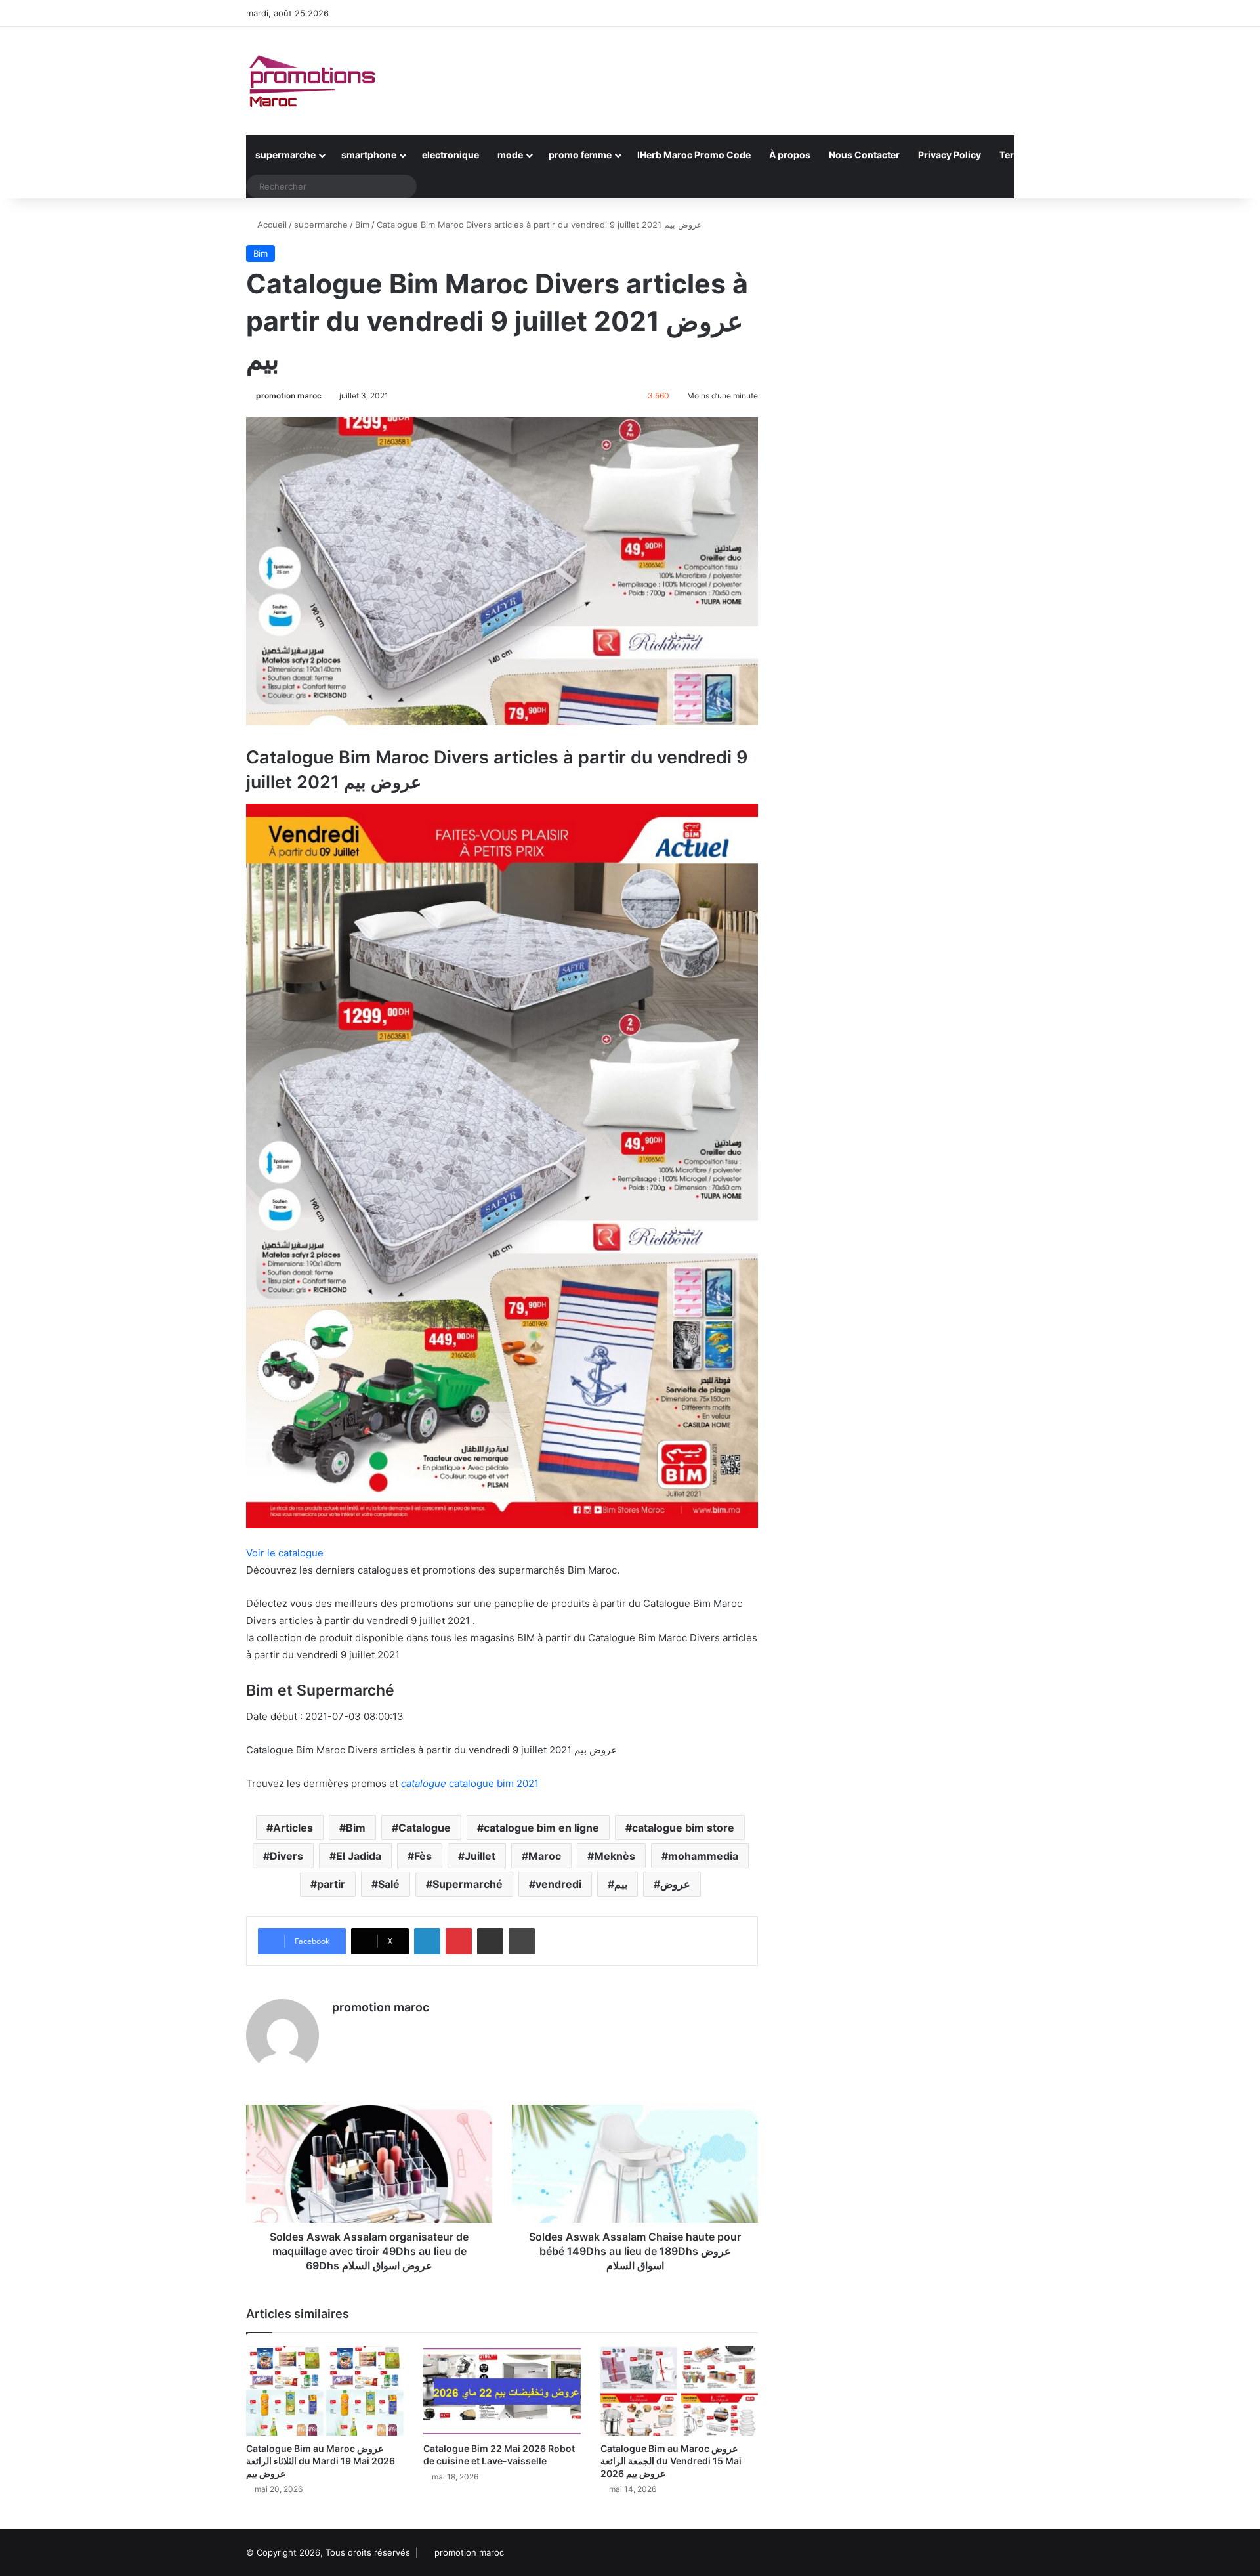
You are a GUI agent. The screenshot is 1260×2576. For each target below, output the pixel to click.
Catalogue (425, 1828)
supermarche (285, 155)
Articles (293, 1828)
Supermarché (468, 1884)
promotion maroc (289, 396)
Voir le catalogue (285, 1553)
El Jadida (359, 1856)
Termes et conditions (1047, 155)
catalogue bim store (683, 1828)
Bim (362, 225)
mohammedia (703, 1856)
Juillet (480, 1856)
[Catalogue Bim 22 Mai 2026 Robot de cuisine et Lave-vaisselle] (502, 2391)
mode (510, 155)
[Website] (340, 2030)
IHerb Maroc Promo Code (694, 155)
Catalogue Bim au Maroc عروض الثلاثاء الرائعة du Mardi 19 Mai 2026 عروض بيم (321, 2461)
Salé (389, 1884)
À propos (790, 155)
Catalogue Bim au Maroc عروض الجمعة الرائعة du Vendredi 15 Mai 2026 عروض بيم (671, 2461)
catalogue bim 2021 (470, 1783)
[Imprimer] (522, 1941)
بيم (621, 1884)
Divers (286, 1856)
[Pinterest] (459, 1941)
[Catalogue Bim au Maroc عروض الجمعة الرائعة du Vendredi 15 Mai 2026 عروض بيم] (679, 2391)
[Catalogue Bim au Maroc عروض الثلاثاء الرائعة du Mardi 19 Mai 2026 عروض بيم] (325, 2391)
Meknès (615, 1856)
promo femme (580, 155)
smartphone (369, 155)
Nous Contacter (864, 155)
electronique (451, 155)
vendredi (558, 1884)
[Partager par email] (490, 1941)
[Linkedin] (427, 1941)
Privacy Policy (950, 155)
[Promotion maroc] (312, 81)
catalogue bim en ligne (541, 1828)
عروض (675, 1884)
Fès (423, 1856)
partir (331, 1884)
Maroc (545, 1856)
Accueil (271, 225)
